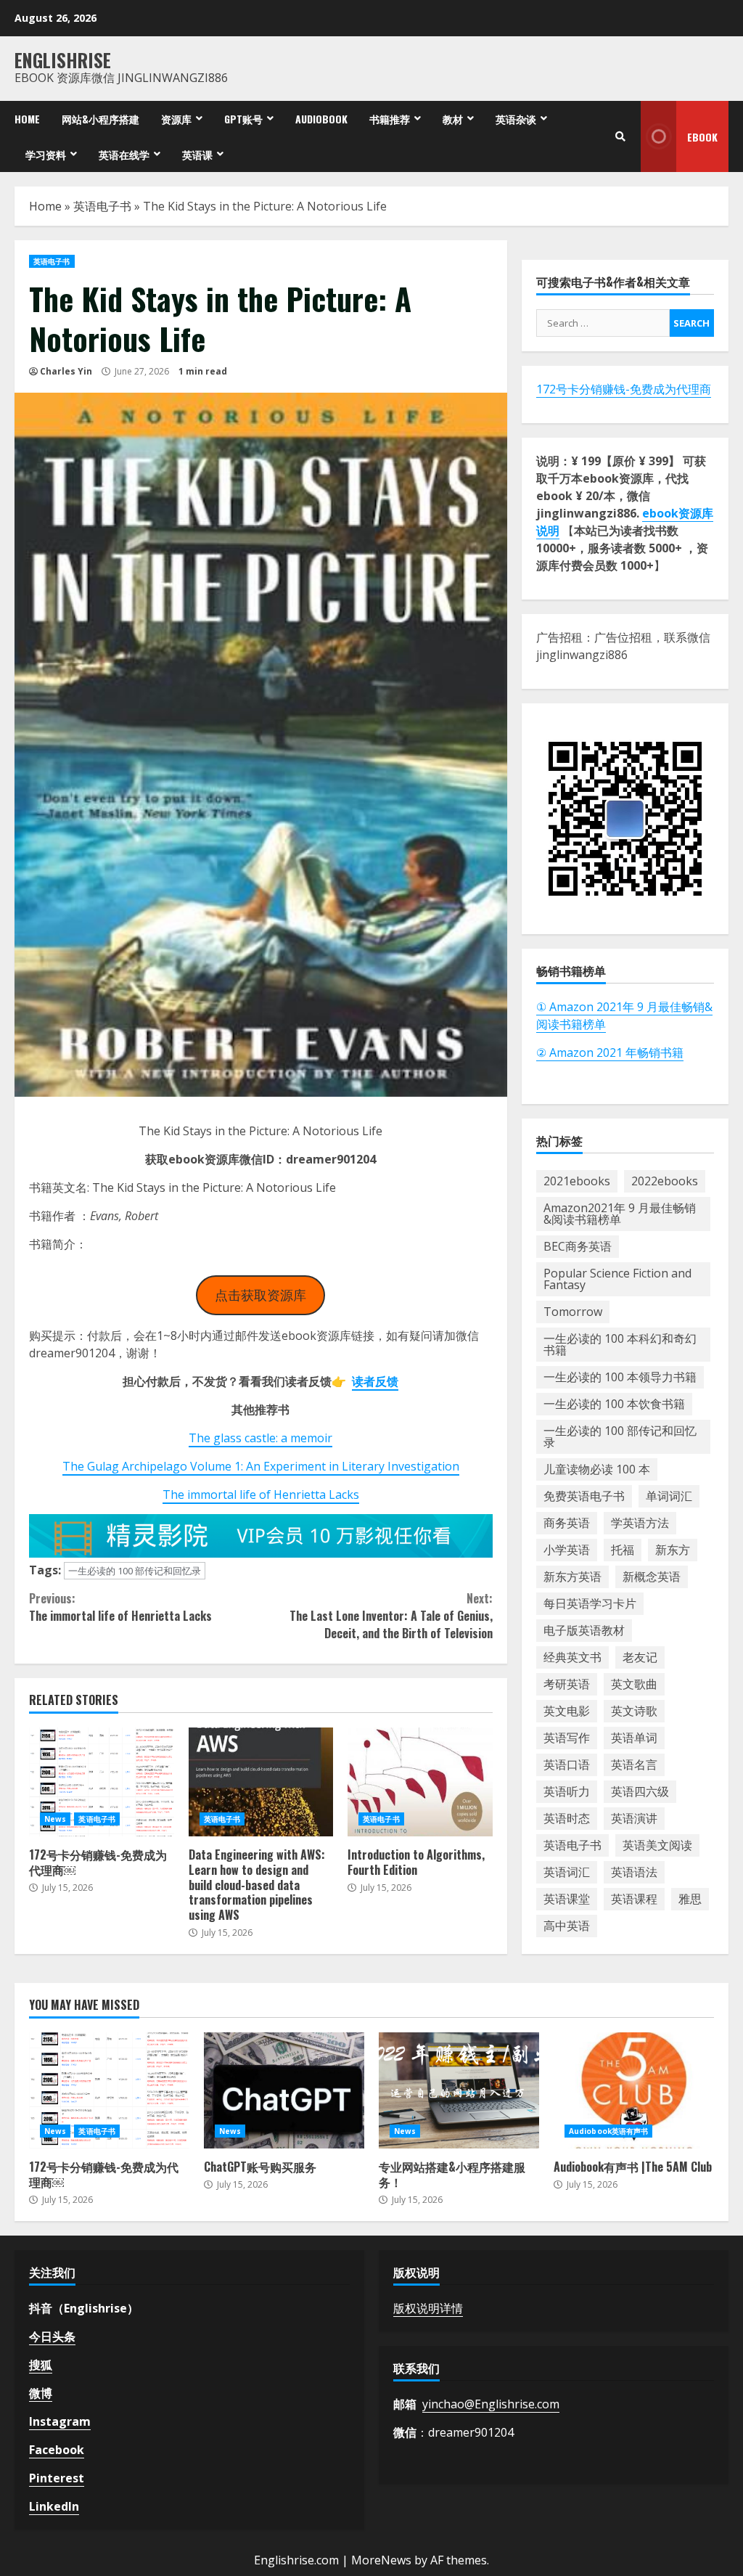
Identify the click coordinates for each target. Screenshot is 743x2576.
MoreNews (381, 2560)
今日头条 (52, 2336)
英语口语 (567, 1765)
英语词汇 (567, 1872)
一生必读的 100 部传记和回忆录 (135, 1571)
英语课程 (634, 1899)
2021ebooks (577, 1181)
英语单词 (634, 1738)
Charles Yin (66, 371)
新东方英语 (572, 1577)
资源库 (176, 119)
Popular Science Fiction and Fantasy (617, 1279)
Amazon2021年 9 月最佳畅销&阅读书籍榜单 (620, 1214)
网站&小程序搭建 (100, 119)
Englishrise (63, 60)
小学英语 (567, 1550)
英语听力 (567, 1791)
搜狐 (41, 2365)
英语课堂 (567, 1899)
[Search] (620, 136)
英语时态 (567, 1818)
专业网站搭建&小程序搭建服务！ (459, 2090)
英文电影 (567, 1711)
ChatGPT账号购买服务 (284, 2090)
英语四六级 (640, 1791)
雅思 (690, 1899)
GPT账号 (243, 119)
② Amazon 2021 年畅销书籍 (610, 1052)
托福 (623, 1550)
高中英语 (567, 1926)
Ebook (702, 137)
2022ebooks (665, 1181)
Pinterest (57, 2478)
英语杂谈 (516, 119)
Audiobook (321, 119)
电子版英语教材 (584, 1630)
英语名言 (634, 1765)
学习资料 (46, 154)
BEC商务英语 (578, 1246)
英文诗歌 (634, 1711)
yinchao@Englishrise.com (491, 2404)
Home (27, 119)
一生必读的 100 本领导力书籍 (620, 1377)
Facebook (57, 2450)
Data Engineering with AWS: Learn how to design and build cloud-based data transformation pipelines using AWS (261, 1782)
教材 (453, 119)
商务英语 (567, 1523)
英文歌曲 (634, 1684)
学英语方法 (640, 1523)
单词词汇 (669, 1496)
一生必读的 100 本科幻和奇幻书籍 (620, 1344)
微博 (41, 2393)
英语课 (197, 154)
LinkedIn (54, 2506)
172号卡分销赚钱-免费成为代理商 (624, 389)
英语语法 (634, 1872)
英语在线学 (124, 154)
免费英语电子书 (584, 1496)
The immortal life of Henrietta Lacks (261, 1495)
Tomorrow (573, 1312)
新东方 (673, 1550)
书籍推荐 (390, 119)
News (55, 1819)
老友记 (640, 1657)
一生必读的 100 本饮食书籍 (614, 1404)
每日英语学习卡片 (590, 1603)
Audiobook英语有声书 (608, 2131)
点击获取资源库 (260, 1295)
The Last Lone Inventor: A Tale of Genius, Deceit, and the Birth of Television (391, 1616)
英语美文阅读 (657, 1845)
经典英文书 (572, 1657)
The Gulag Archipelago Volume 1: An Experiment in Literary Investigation (261, 1466)
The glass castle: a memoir (260, 1438)
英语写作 (567, 1738)
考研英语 (567, 1684)
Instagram (60, 2421)
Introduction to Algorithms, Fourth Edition (420, 1782)
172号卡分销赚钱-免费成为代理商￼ (102, 1782)
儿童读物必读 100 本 (597, 1469)
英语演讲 (634, 1818)
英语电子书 (102, 206)
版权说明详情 (428, 2308)
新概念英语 (652, 1577)
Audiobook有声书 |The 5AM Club (634, 2090)
